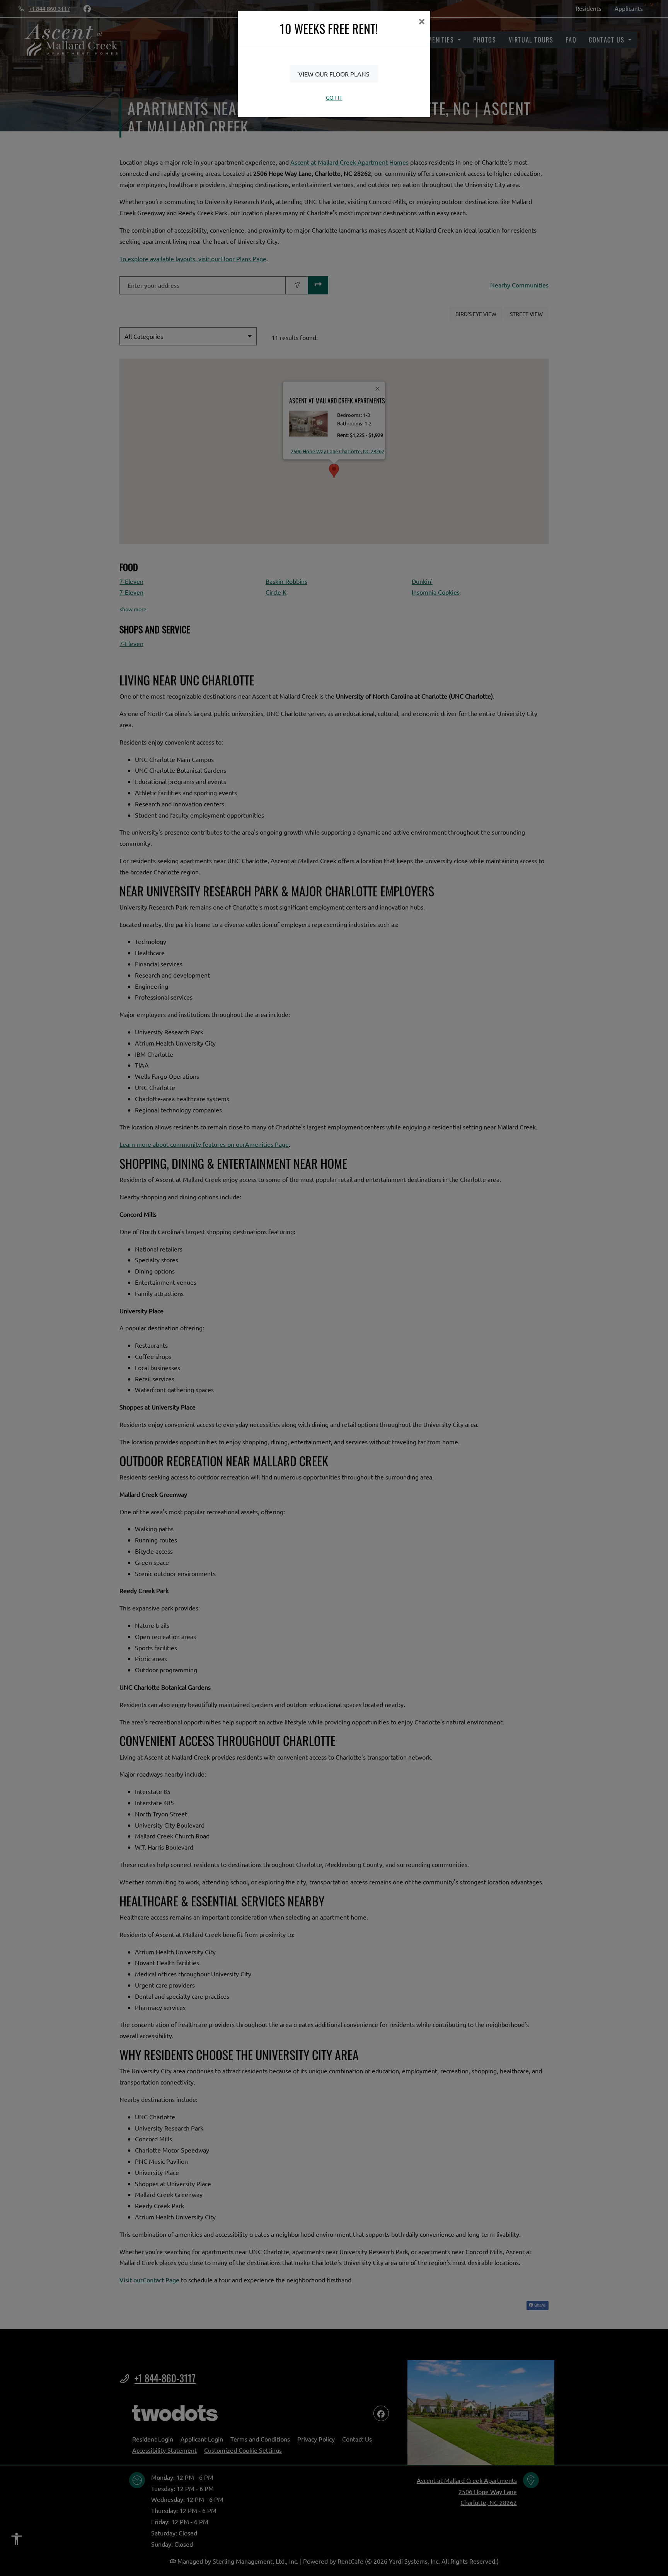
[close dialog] (422, 22)
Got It (334, 97)
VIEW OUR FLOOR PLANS (334, 74)
